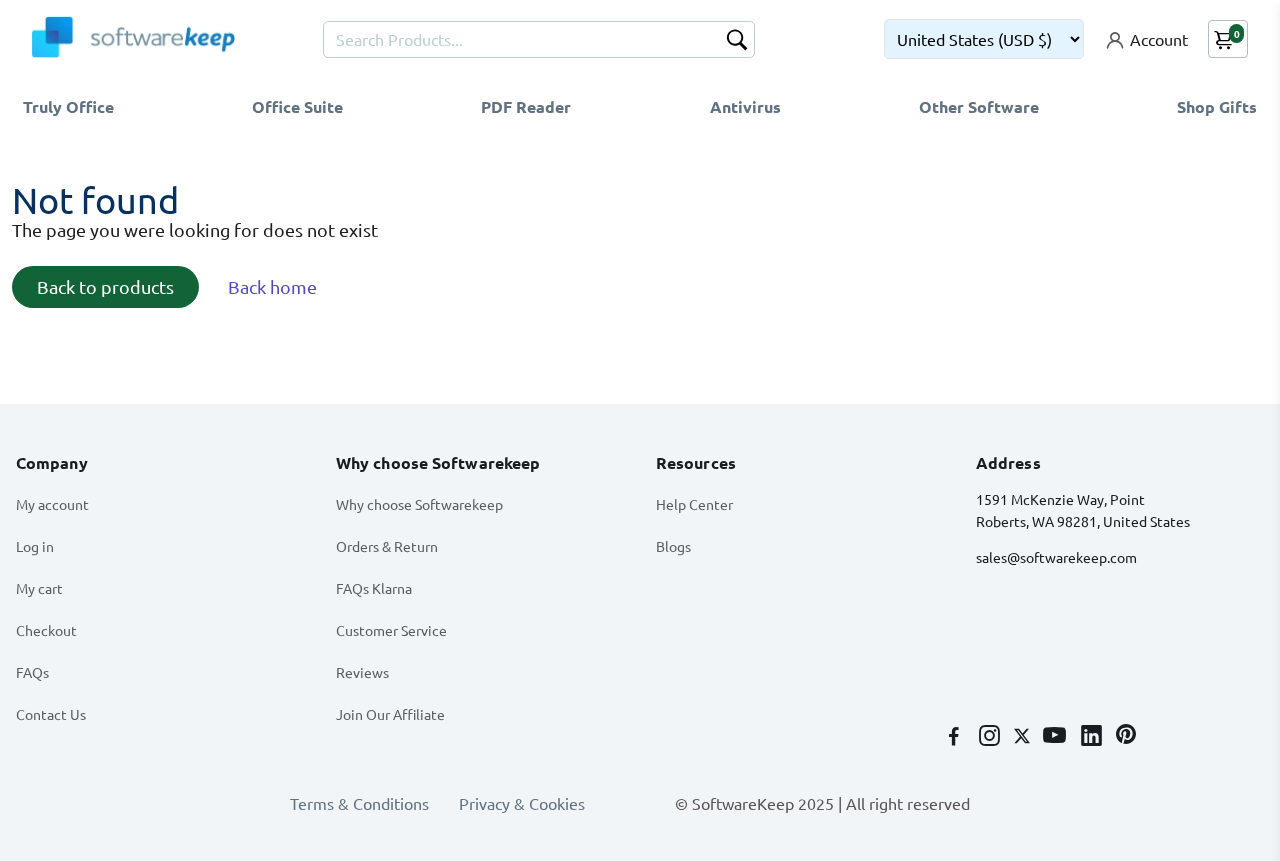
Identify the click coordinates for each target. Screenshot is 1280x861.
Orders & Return (387, 546)
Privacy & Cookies (522, 803)
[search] (737, 42)
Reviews (362, 672)
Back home (272, 286)
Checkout (46, 630)
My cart (39, 588)
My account (52, 504)
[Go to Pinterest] (1126, 737)
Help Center (694, 504)
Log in (35, 546)
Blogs (673, 546)
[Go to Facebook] (956, 737)
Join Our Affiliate (390, 714)
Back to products (105, 286)
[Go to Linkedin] (1093, 737)
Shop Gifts (1217, 106)
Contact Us (51, 714)
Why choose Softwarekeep (419, 504)
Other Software (979, 106)
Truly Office (68, 106)
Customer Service (391, 630)
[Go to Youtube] (1056, 737)
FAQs (32, 672)
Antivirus (745, 106)
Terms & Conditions (359, 803)
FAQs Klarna (374, 588)
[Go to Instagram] (991, 737)
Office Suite (297, 106)
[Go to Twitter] (1024, 737)
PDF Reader (526, 106)
